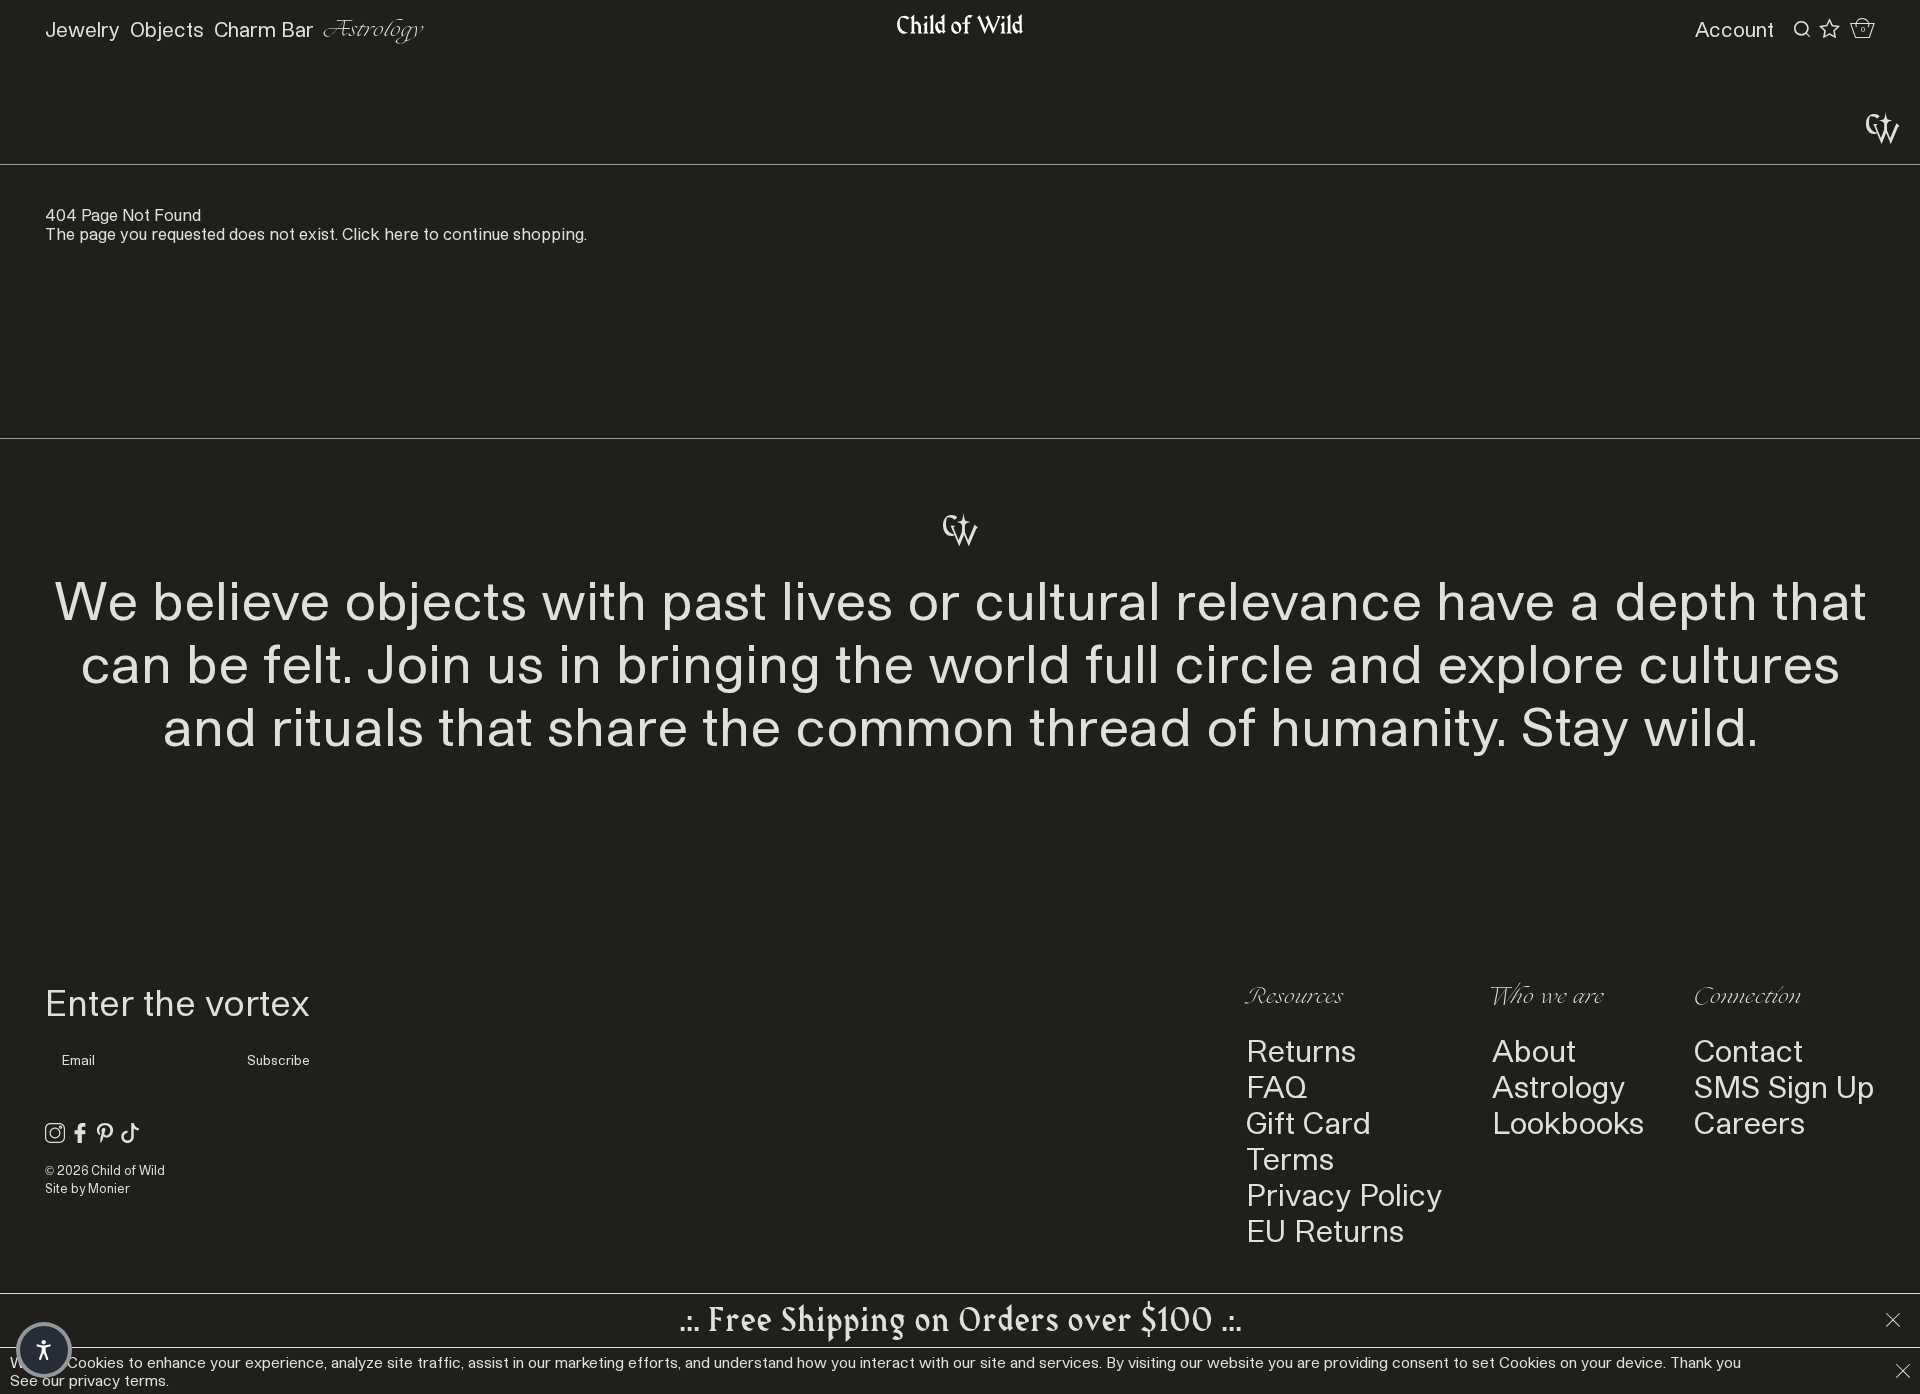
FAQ (1276, 1086)
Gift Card (1308, 1122)
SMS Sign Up (1784, 1086)
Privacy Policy (1344, 1194)
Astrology (373, 29)
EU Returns (1325, 1230)
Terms (1290, 1158)
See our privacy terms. (89, 1380)
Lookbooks (1568, 1122)
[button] (44, 1350)
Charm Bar (264, 29)
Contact (1748, 1050)
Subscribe (278, 1060)
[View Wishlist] (1829, 29)
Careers (1749, 1122)
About (1534, 1050)
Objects (167, 29)
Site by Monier (87, 1188)
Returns (1301, 1050)
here (401, 233)
